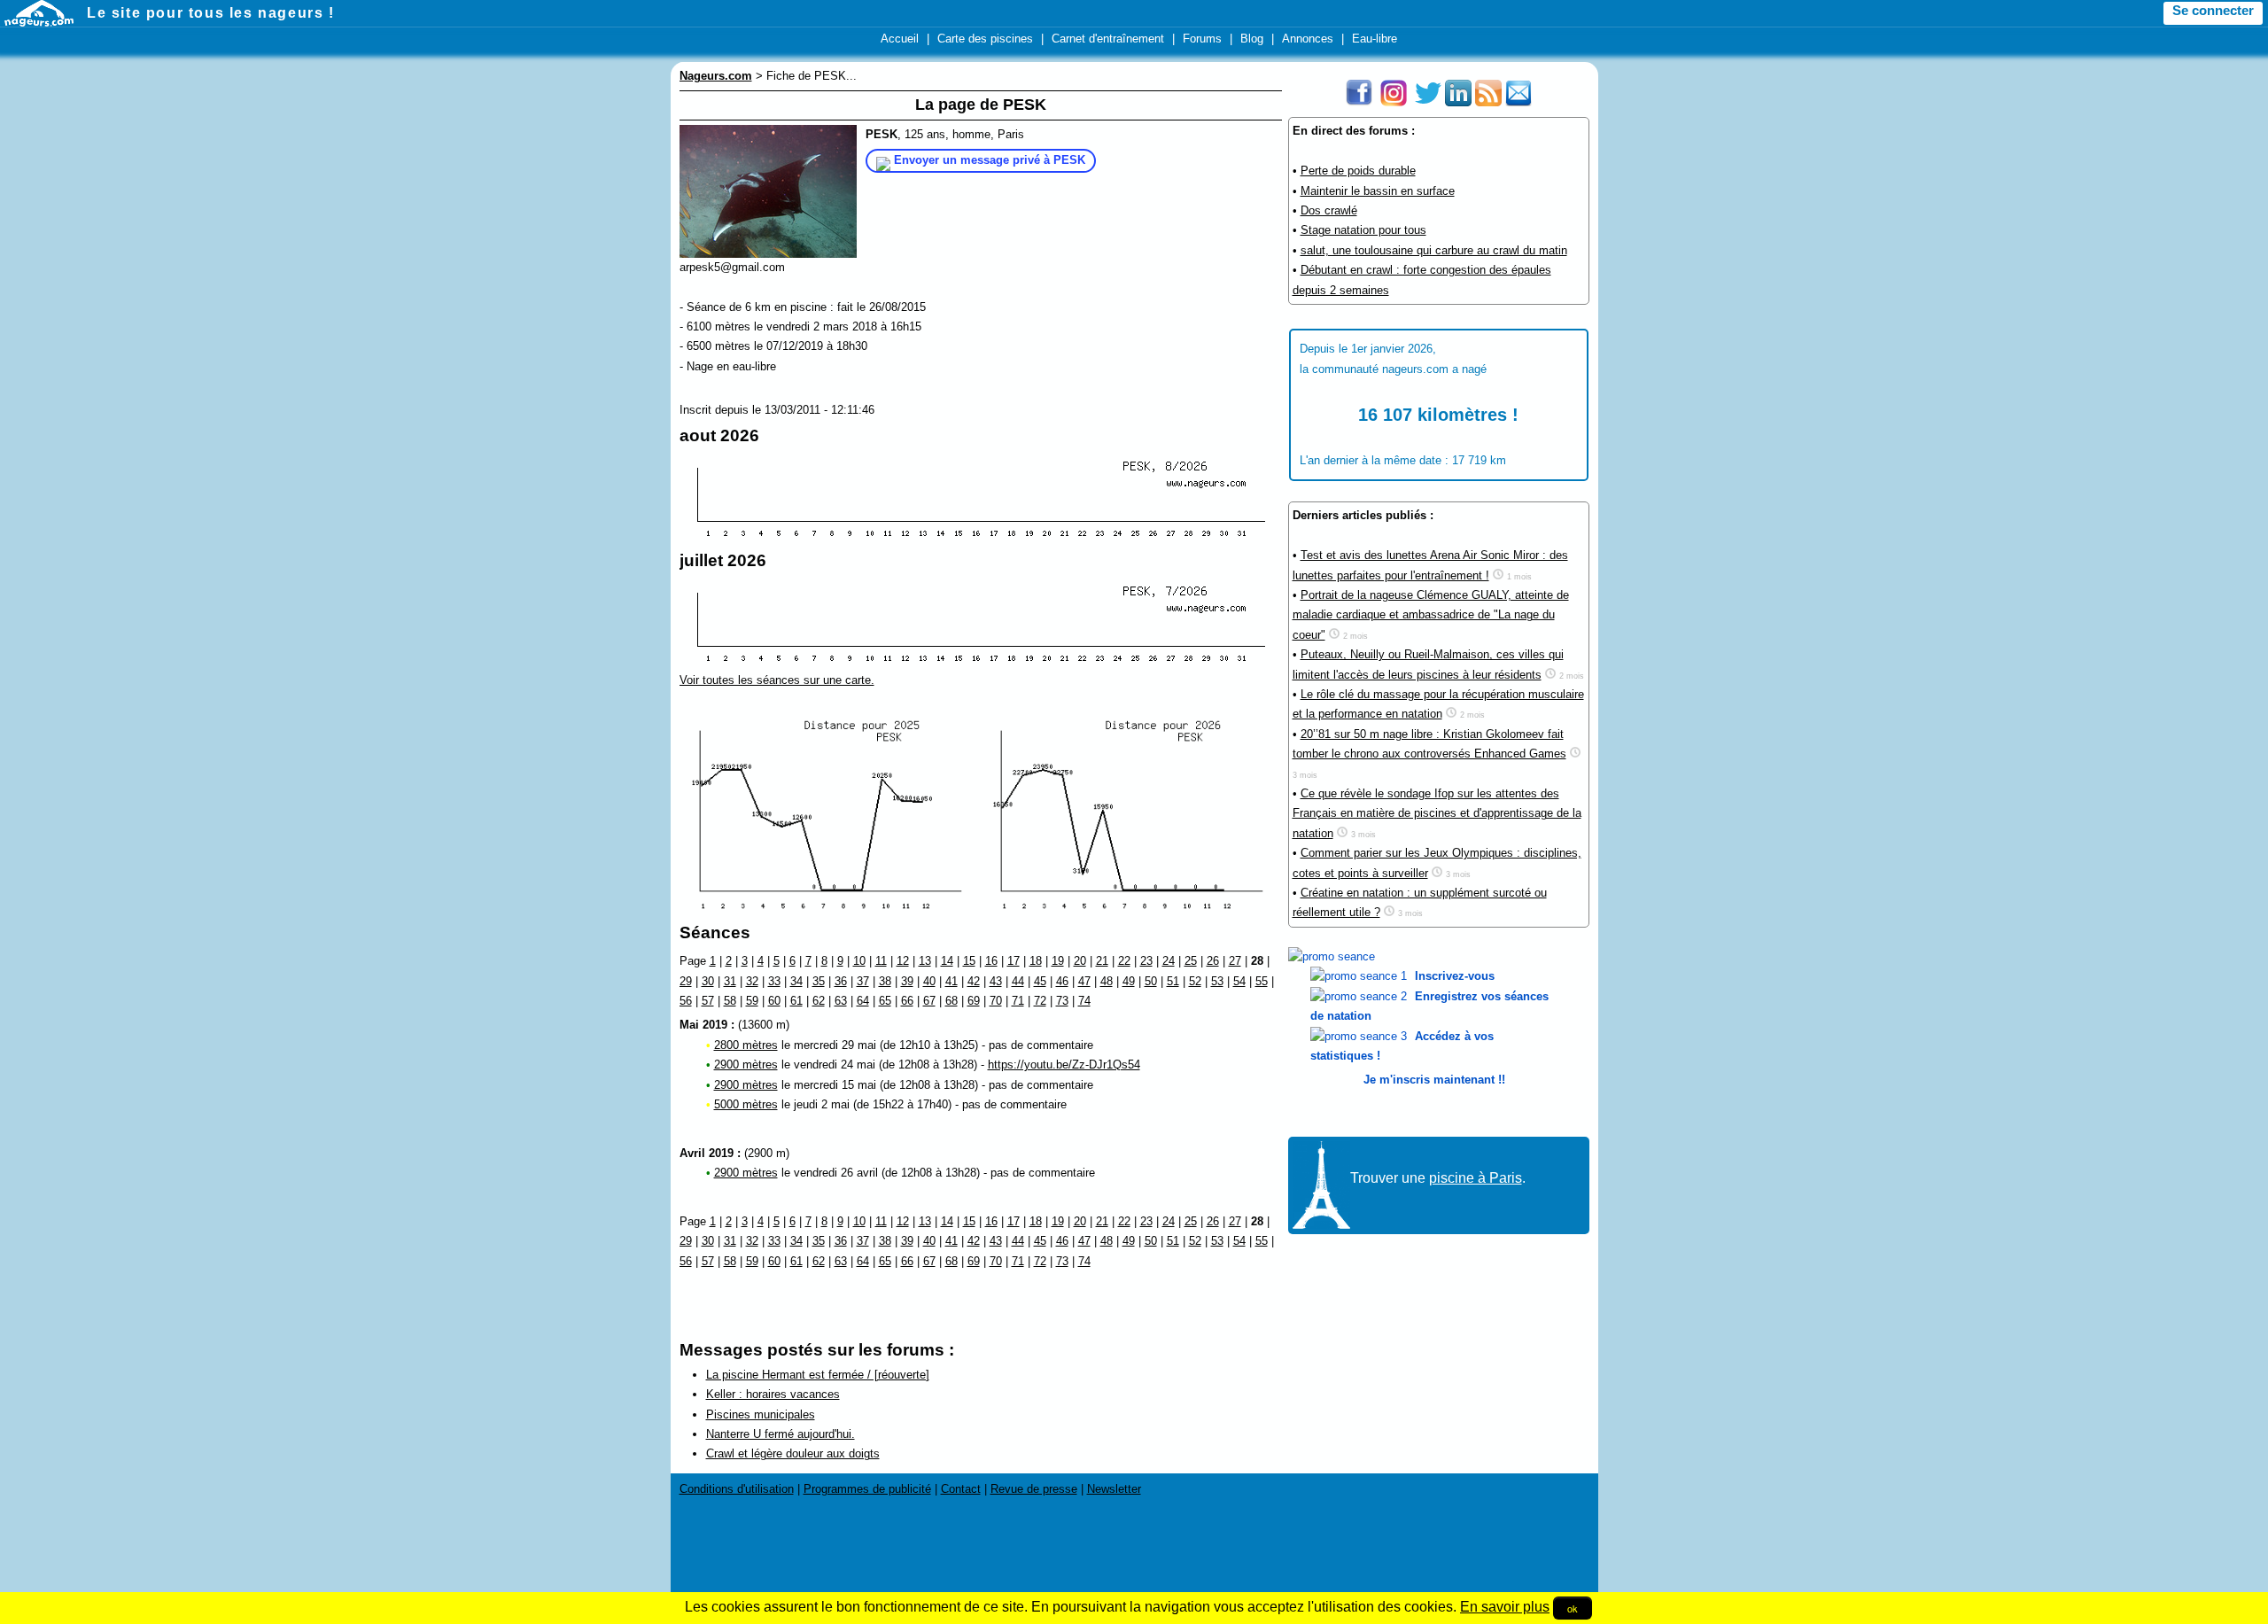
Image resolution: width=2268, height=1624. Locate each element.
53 (1217, 981)
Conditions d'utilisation (737, 1489)
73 (1062, 1001)
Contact (961, 1489)
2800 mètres (746, 1045)
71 (1018, 1001)
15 (969, 961)
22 (1124, 961)
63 (841, 1001)
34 (796, 981)
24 (1169, 961)
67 (929, 1001)
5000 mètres (746, 1104)
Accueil (900, 39)
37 (863, 981)
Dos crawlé (1329, 210)
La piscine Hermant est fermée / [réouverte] (818, 1375)
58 (730, 1001)
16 (991, 961)
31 (730, 981)
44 (1018, 981)
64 (863, 1001)
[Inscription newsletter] (1518, 102)
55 (1262, 981)
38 (885, 981)
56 (686, 1001)
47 (1084, 981)
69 (974, 1001)
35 (819, 981)
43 (996, 981)
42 (974, 981)
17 (1014, 961)
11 (881, 961)
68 (951, 1001)
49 (1129, 981)
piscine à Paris (1476, 1178)
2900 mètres (746, 1065)
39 (907, 981)
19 (1058, 961)
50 (1151, 981)
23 (1146, 961)
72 (1040, 1001)
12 (903, 961)
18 (1036, 961)
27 (1235, 961)
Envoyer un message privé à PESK (990, 160)
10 (859, 961)
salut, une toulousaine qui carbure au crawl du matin (1434, 250)
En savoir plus (1505, 1607)
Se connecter (2213, 11)
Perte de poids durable (1358, 171)
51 (1173, 981)
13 (925, 961)
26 (1213, 961)
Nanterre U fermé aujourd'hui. (781, 1434)
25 (1191, 961)
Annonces (1308, 39)
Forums (1202, 39)
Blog (1252, 39)
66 (907, 1001)
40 (929, 981)
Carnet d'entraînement (1108, 39)
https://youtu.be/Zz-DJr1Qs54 (1064, 1065)
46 (1062, 981)
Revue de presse (1034, 1489)
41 (951, 981)
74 (1084, 1001)
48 (1107, 981)
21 (1102, 961)
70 (996, 1001)
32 (752, 981)
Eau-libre (1375, 39)
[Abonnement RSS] (1488, 102)
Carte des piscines (985, 39)
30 (708, 981)
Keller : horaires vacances (773, 1394)
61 (796, 1001)
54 (1239, 981)
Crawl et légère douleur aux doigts (793, 1453)
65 (885, 1001)
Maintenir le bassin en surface (1378, 191)
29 (686, 981)
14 (947, 961)
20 (1080, 961)
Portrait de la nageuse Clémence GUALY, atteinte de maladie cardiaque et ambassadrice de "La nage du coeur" (1431, 615)
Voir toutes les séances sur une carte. (777, 680)
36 (841, 981)
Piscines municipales (761, 1414)
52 (1195, 981)
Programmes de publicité (867, 1489)
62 (819, 1001)
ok (1573, 1608)
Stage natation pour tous (1363, 230)
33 (774, 981)
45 (1040, 981)
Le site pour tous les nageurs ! (211, 13)
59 (752, 1001)
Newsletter (1114, 1489)
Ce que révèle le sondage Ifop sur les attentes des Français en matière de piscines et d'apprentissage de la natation (1437, 813)
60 (774, 1001)
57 (708, 1001)
